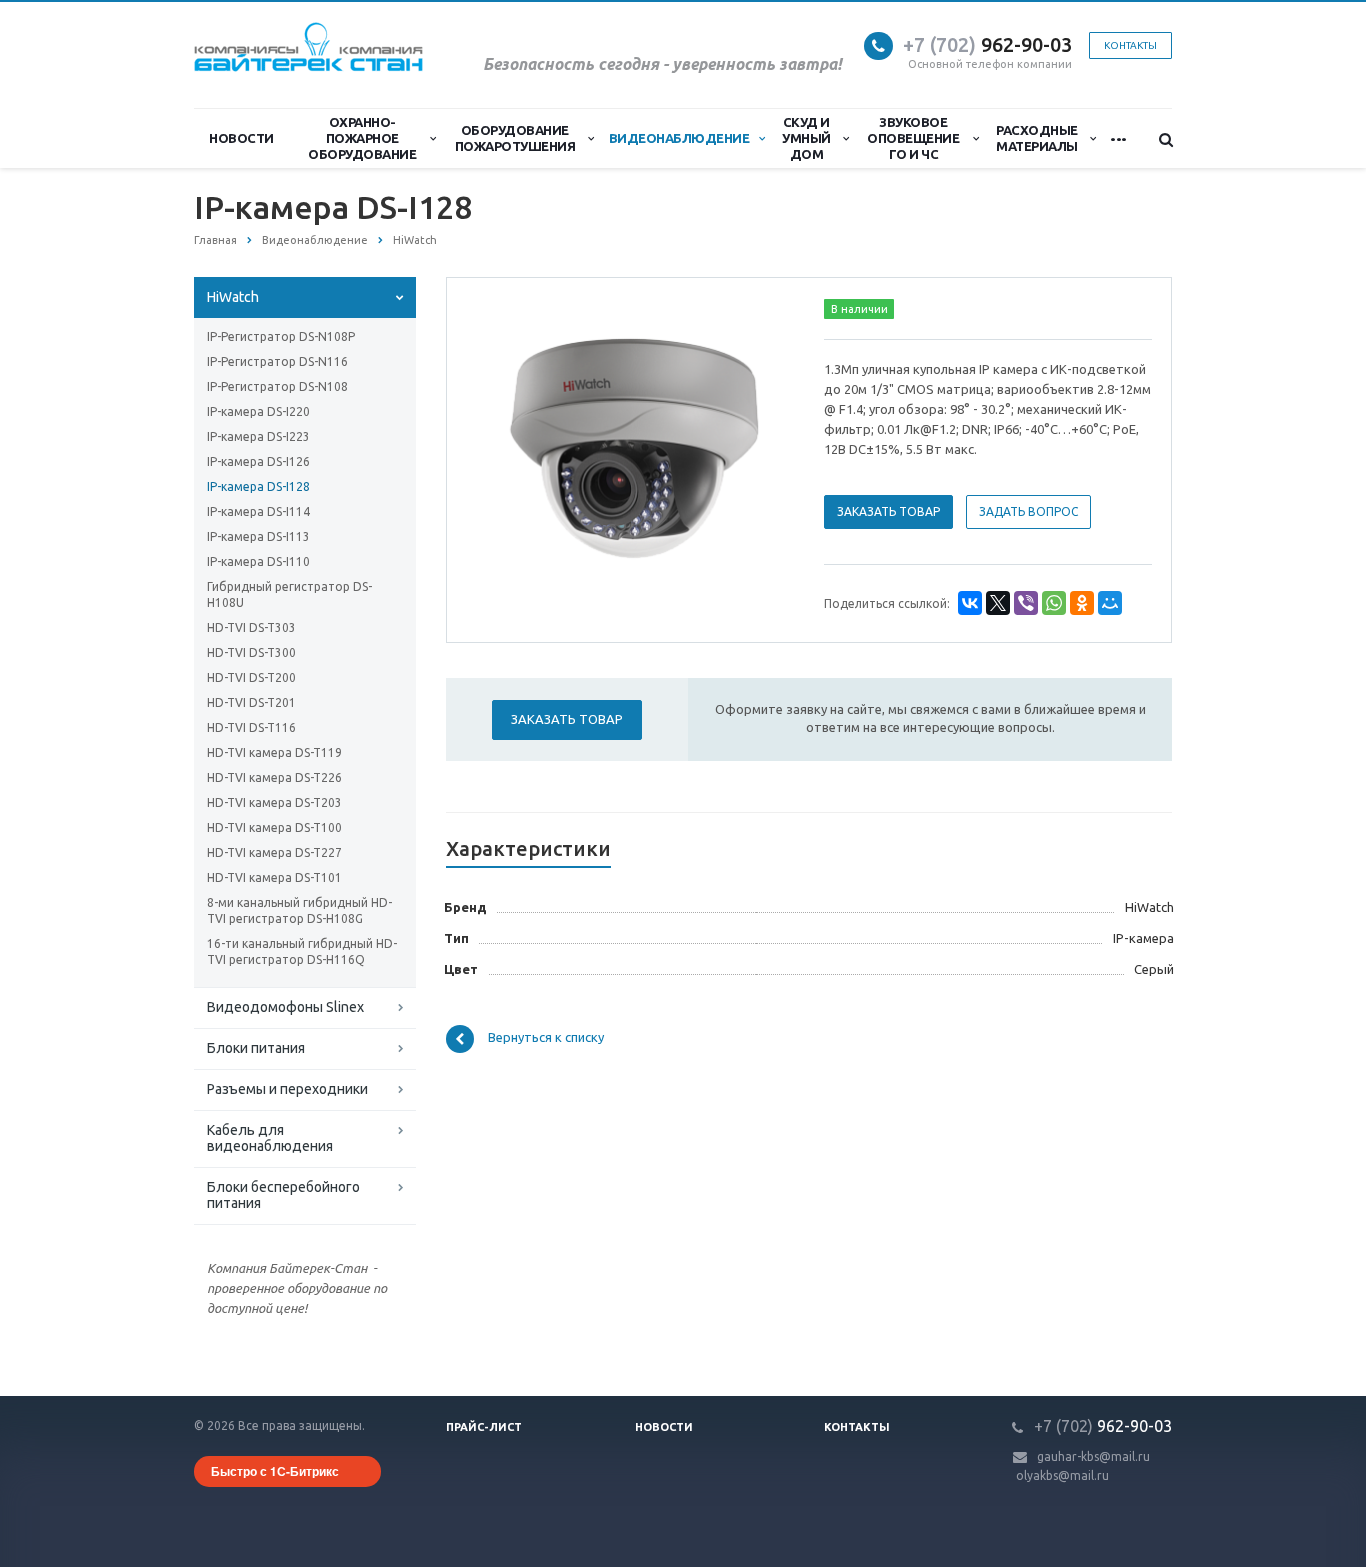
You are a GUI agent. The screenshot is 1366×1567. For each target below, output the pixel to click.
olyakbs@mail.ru (1062, 1475)
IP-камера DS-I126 (258, 461)
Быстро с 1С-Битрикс (275, 1471)
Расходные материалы (1037, 138)
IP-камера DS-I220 (258, 411)
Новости (241, 138)
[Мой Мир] (1110, 603)
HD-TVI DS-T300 (251, 652)
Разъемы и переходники (287, 1089)
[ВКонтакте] (970, 603)
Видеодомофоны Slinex (285, 1007)
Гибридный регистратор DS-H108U (289, 594)
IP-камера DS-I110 (258, 561)
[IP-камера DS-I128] (631, 450)
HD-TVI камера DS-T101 (274, 877)
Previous (504, 448)
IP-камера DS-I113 (258, 536)
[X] (998, 603)
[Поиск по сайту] (1157, 139)
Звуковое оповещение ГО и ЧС (913, 138)
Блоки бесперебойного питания (283, 1195)
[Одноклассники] (1082, 603)
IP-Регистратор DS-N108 (277, 386)
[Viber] (1026, 603)
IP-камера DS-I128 (258, 486)
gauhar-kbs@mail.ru (1093, 1456)
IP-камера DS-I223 (258, 436)
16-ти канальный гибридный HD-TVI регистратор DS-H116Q (302, 951)
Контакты (857, 1427)
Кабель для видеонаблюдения (270, 1138)
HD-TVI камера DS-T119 (274, 752)
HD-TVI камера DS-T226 (274, 777)
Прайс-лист (484, 1427)
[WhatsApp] (1054, 603)
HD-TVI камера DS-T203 (274, 802)
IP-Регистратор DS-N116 (277, 361)
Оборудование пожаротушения (515, 138)
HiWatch (233, 297)
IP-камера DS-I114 (258, 511)
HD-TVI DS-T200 (251, 677)
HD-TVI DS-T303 (251, 627)
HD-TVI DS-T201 (251, 702)
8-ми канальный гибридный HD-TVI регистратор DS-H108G (299, 910)
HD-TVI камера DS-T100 (274, 827)
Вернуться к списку (546, 1038)
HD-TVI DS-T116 (251, 727)
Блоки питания (256, 1048)
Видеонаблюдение (679, 138)
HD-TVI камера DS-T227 (274, 852)
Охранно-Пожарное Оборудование (362, 138)
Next (759, 448)
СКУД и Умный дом (806, 138)
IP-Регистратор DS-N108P (281, 336)
